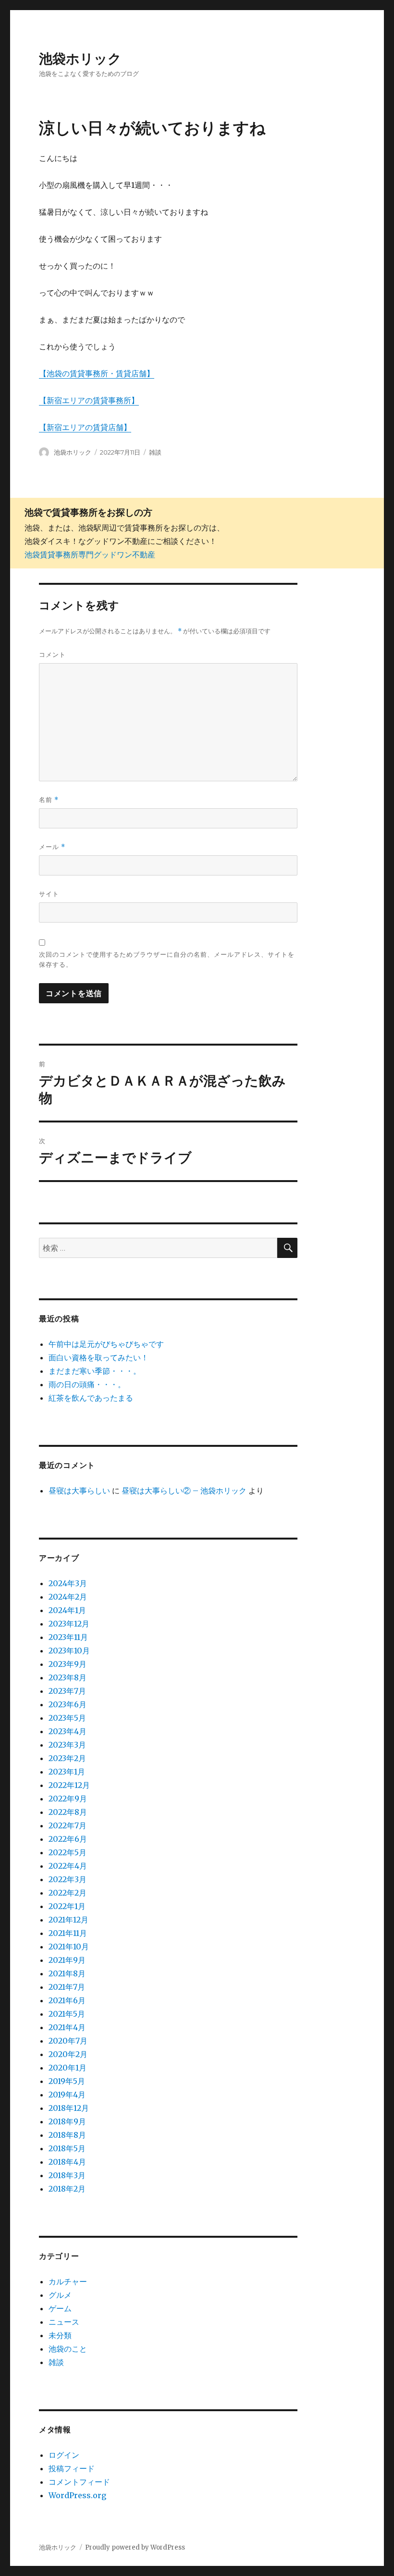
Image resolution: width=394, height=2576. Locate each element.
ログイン (64, 2455)
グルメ (60, 2295)
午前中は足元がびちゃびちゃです (106, 1344)
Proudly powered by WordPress (135, 2547)
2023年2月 (67, 1758)
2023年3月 (67, 1745)
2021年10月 (69, 1947)
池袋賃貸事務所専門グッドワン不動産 (90, 555)
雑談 (155, 452)
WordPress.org (77, 2495)
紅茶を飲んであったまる (91, 1398)
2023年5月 (67, 1718)
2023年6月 (68, 1704)
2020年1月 (68, 2068)
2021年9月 (67, 1960)
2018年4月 (67, 2162)
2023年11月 (68, 1637)
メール (52, 847)
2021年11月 (68, 1933)
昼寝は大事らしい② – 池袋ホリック (184, 1491)
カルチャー (68, 2281)
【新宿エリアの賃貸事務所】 (89, 400)
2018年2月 (67, 2189)
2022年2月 (68, 1893)
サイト (49, 894)
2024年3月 (68, 1583)
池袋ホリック (80, 59)
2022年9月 (68, 1799)
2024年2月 (68, 1597)
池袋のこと (68, 2349)
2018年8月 (67, 2135)
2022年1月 (67, 1906)
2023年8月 (68, 1677)
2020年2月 (68, 2054)
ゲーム (60, 2308)
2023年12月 (69, 1624)
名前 (49, 800)
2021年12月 (68, 1920)
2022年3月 (68, 1879)
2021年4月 (67, 2027)
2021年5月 (67, 2014)
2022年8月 (68, 1812)
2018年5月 (67, 2148)
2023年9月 (68, 1664)
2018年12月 (69, 2108)
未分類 (60, 2335)
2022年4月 (68, 1866)
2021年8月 (67, 1973)
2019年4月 (67, 2095)
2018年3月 (67, 2175)
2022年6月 (68, 1839)
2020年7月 (68, 2041)
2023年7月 (67, 1691)
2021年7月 (67, 1987)
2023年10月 (69, 1651)
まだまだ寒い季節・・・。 (95, 1371)
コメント (52, 654)
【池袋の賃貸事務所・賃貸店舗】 (97, 373)
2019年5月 (67, 2081)
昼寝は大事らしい (79, 1491)
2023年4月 (68, 1731)
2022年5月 (68, 1852)
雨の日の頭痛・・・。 (87, 1384)
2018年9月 (67, 2121)
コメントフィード (79, 2482)
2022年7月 (68, 1825)
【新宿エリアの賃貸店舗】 (85, 427)
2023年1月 (67, 1772)
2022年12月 (69, 1785)
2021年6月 (67, 2000)
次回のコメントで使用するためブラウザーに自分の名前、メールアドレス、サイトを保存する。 (167, 959)
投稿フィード (72, 2468)
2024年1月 (67, 1610)
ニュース (64, 2322)
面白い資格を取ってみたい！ (98, 1357)
